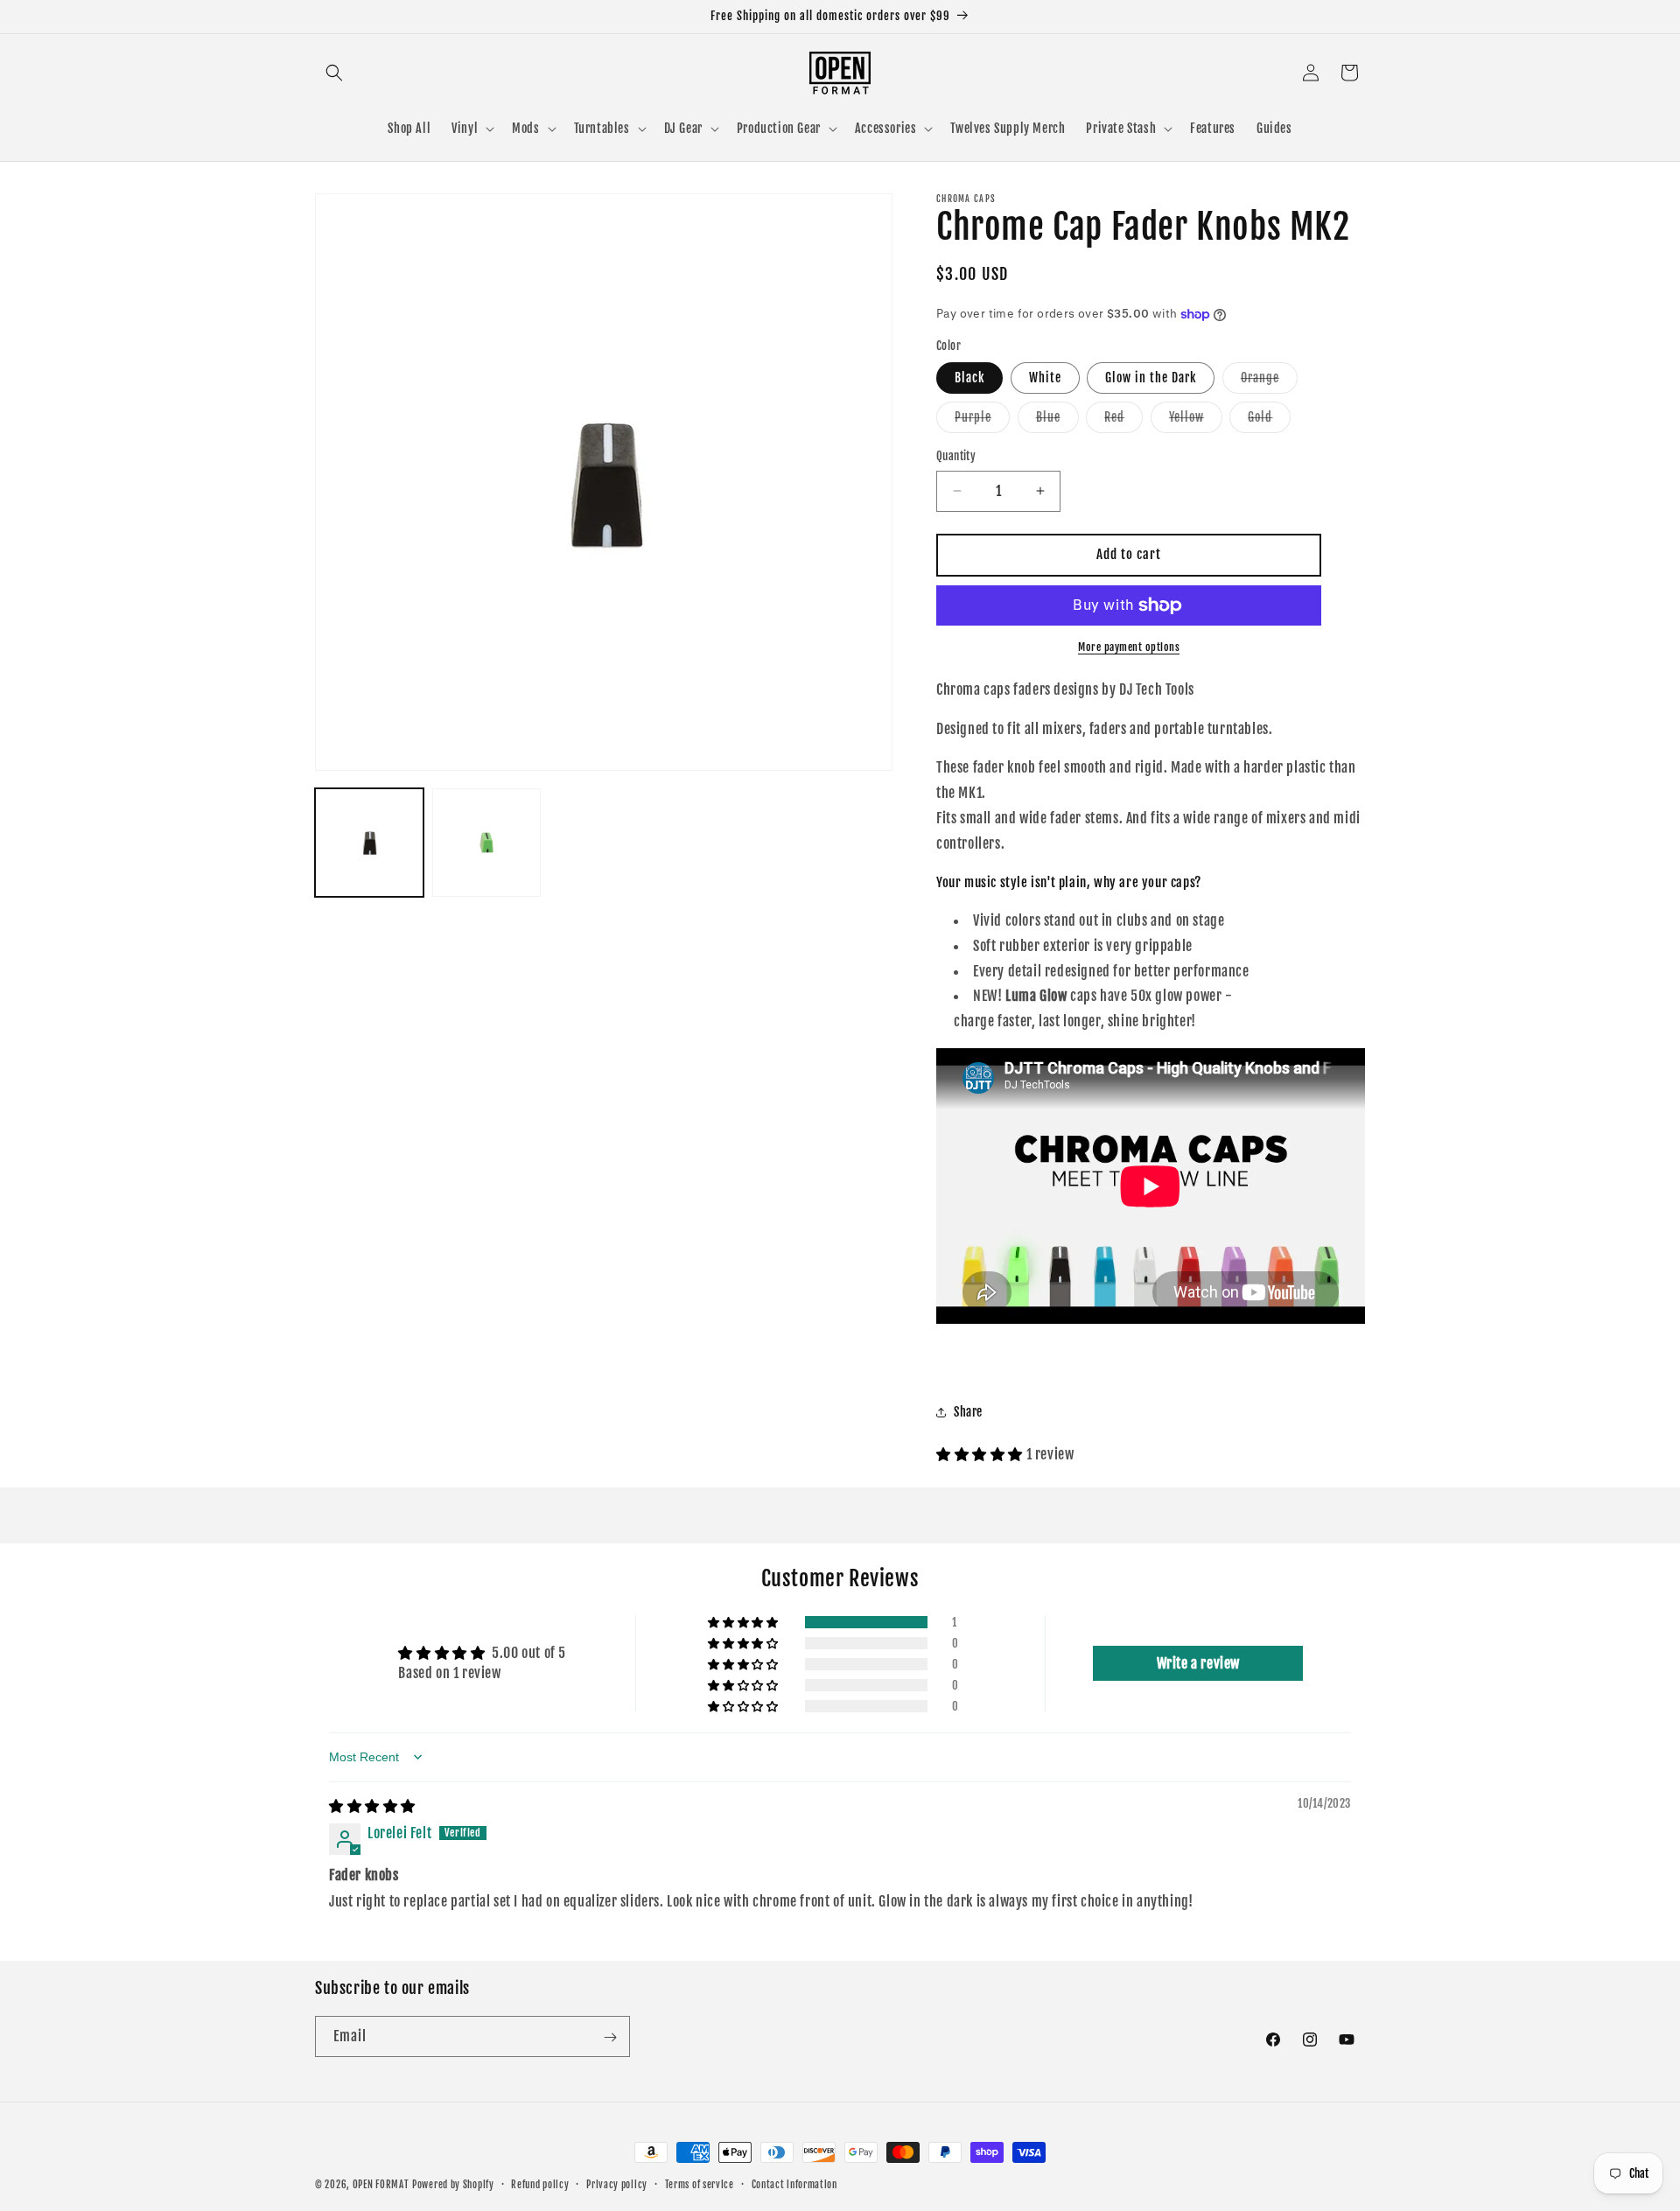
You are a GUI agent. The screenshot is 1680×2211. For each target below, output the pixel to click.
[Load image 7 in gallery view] (486, 843)
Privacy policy (617, 2184)
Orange (1269, 381)
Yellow (1196, 421)
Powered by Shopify (453, 2185)
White (1045, 378)
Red (1123, 421)
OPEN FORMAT (381, 2185)
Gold (1269, 421)
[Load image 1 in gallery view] (369, 843)
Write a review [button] (1198, 1663)
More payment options (1129, 647)
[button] (334, 73)
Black (969, 378)
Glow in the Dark (1151, 378)
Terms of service (700, 2184)
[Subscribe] (610, 2037)
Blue (1057, 421)
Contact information (794, 2184)
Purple (982, 421)
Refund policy (540, 2184)
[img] (372, 1806)
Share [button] (968, 1412)
